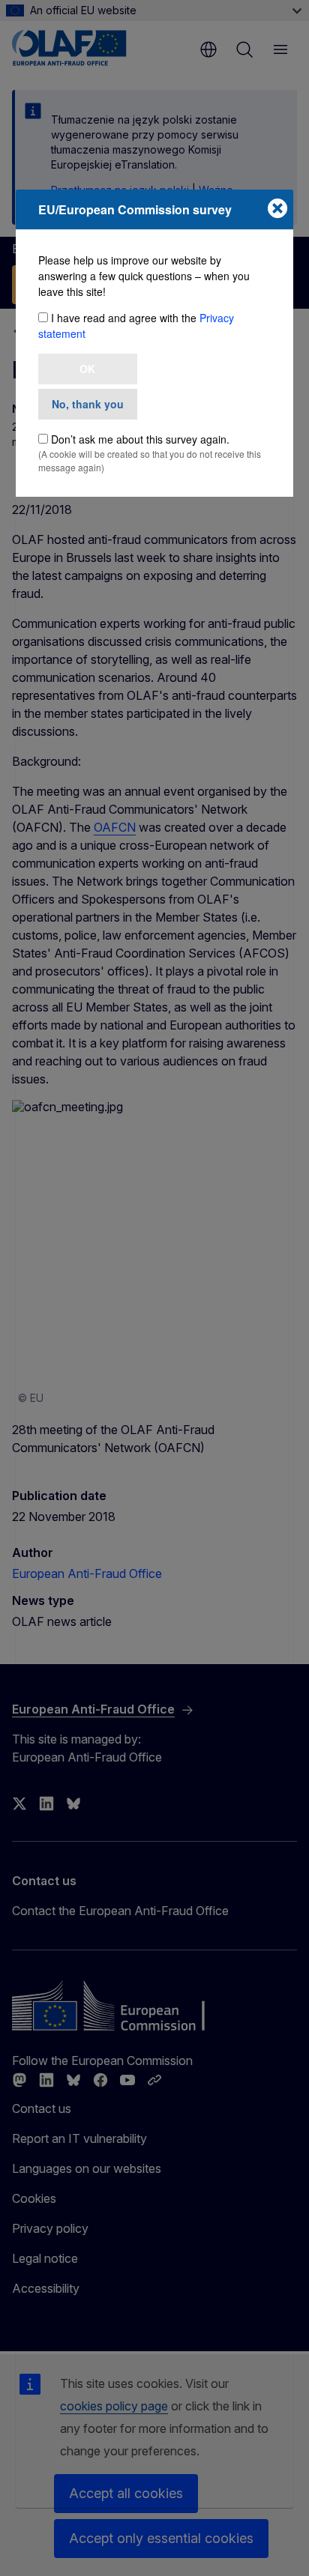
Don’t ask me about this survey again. (140, 439)
